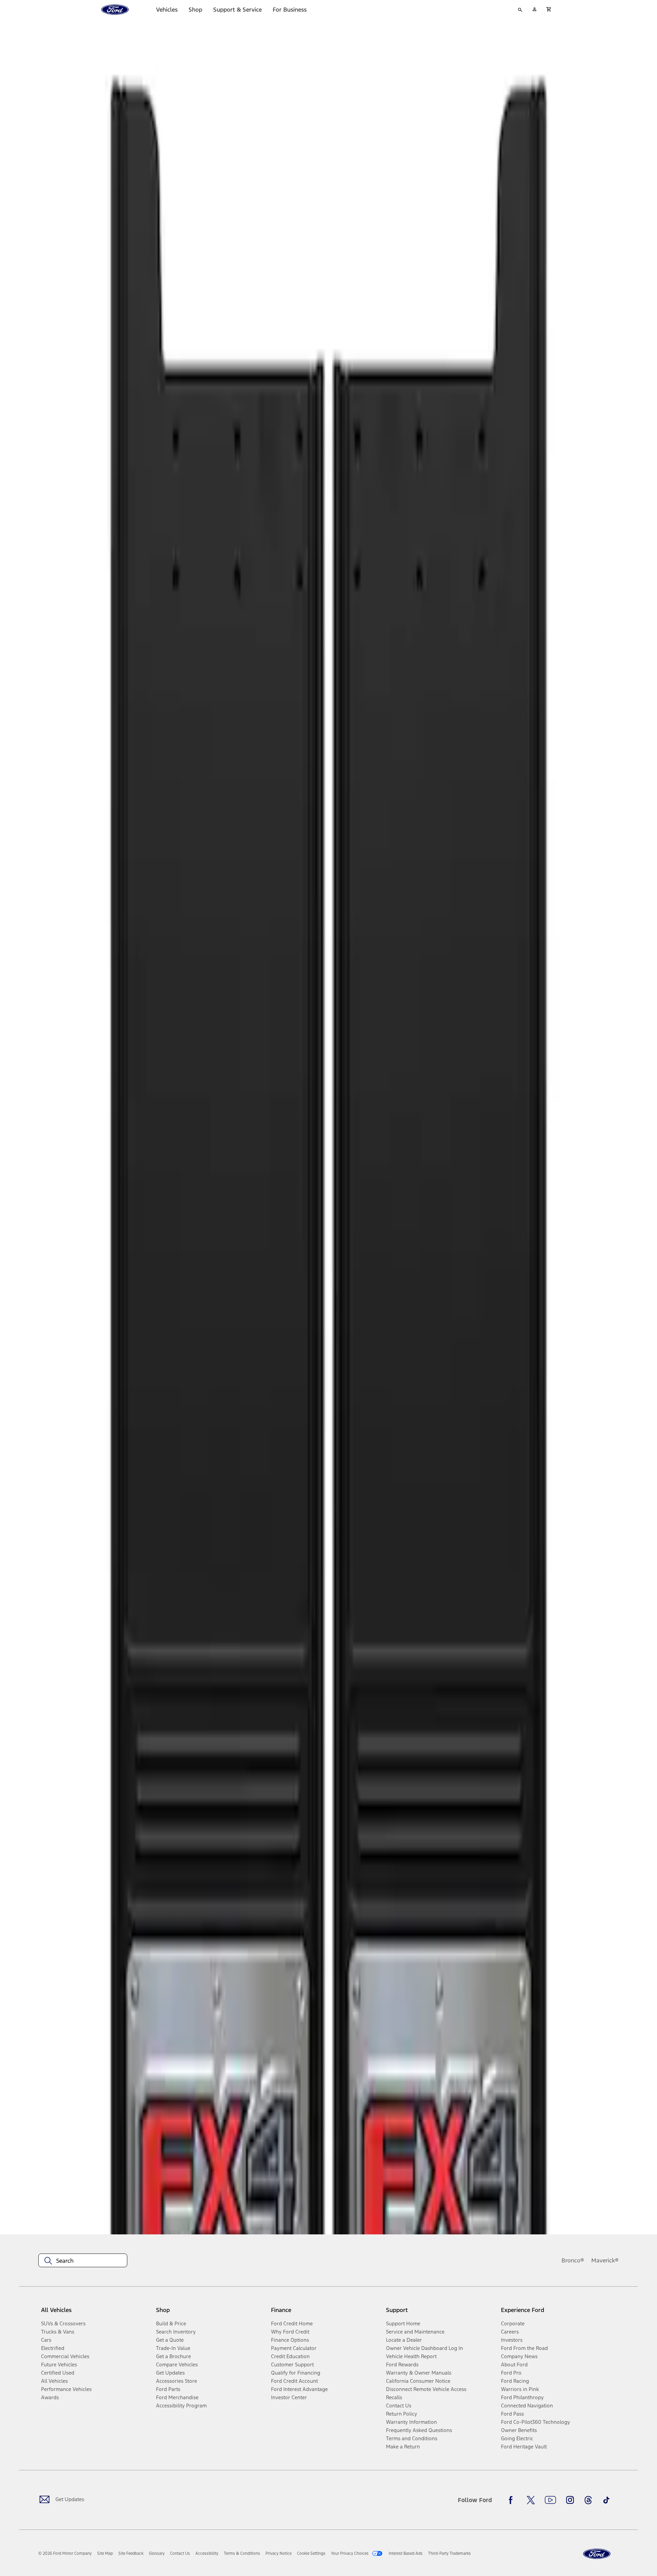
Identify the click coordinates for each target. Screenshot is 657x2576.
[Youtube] (550, 2500)
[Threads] (588, 2500)
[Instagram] (570, 2500)
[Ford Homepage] (597, 2554)
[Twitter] (531, 2500)
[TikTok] (606, 2500)
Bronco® (573, 2260)
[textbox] (83, 2261)
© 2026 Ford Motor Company (65, 2553)
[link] (105, 2553)
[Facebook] (513, 2500)
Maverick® (605, 2260)
